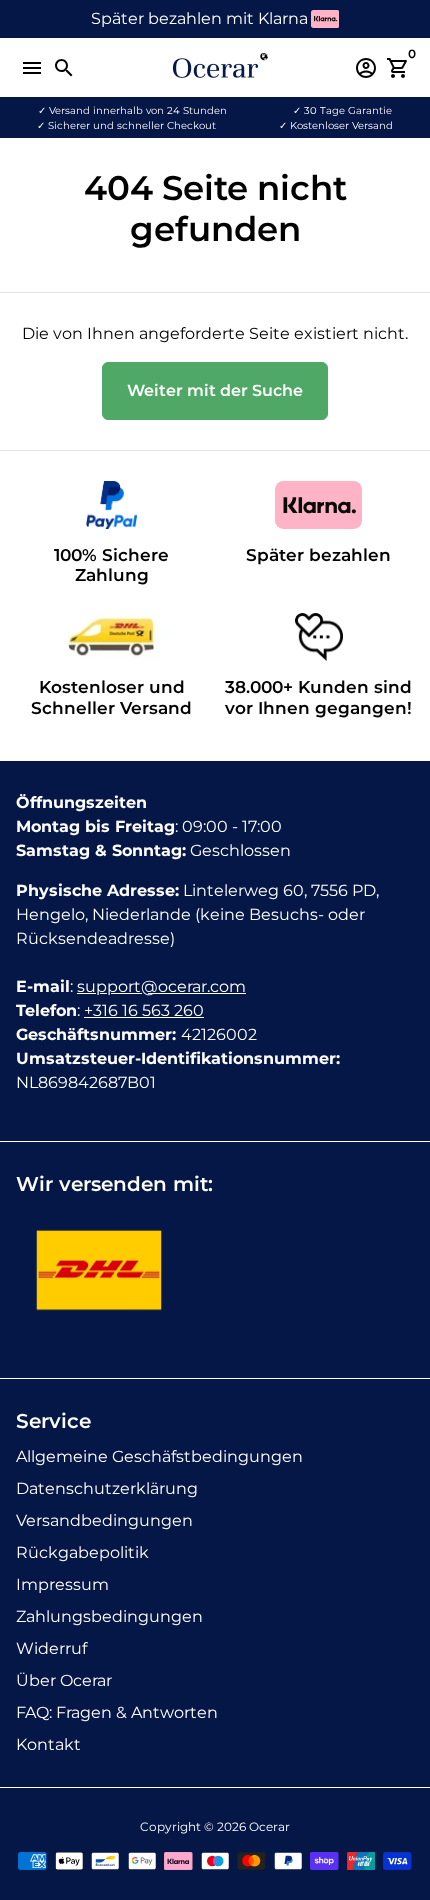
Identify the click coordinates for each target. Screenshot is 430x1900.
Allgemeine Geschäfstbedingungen (159, 1456)
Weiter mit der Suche (215, 390)
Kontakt (48, 1744)
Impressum (62, 1584)
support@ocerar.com (161, 986)
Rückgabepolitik (82, 1552)
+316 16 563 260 (144, 1010)
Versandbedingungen (104, 1520)
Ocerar (269, 1826)
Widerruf (51, 1648)
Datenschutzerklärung (107, 1488)
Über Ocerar (64, 1680)
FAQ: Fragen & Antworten (117, 1712)
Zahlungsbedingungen (109, 1616)
